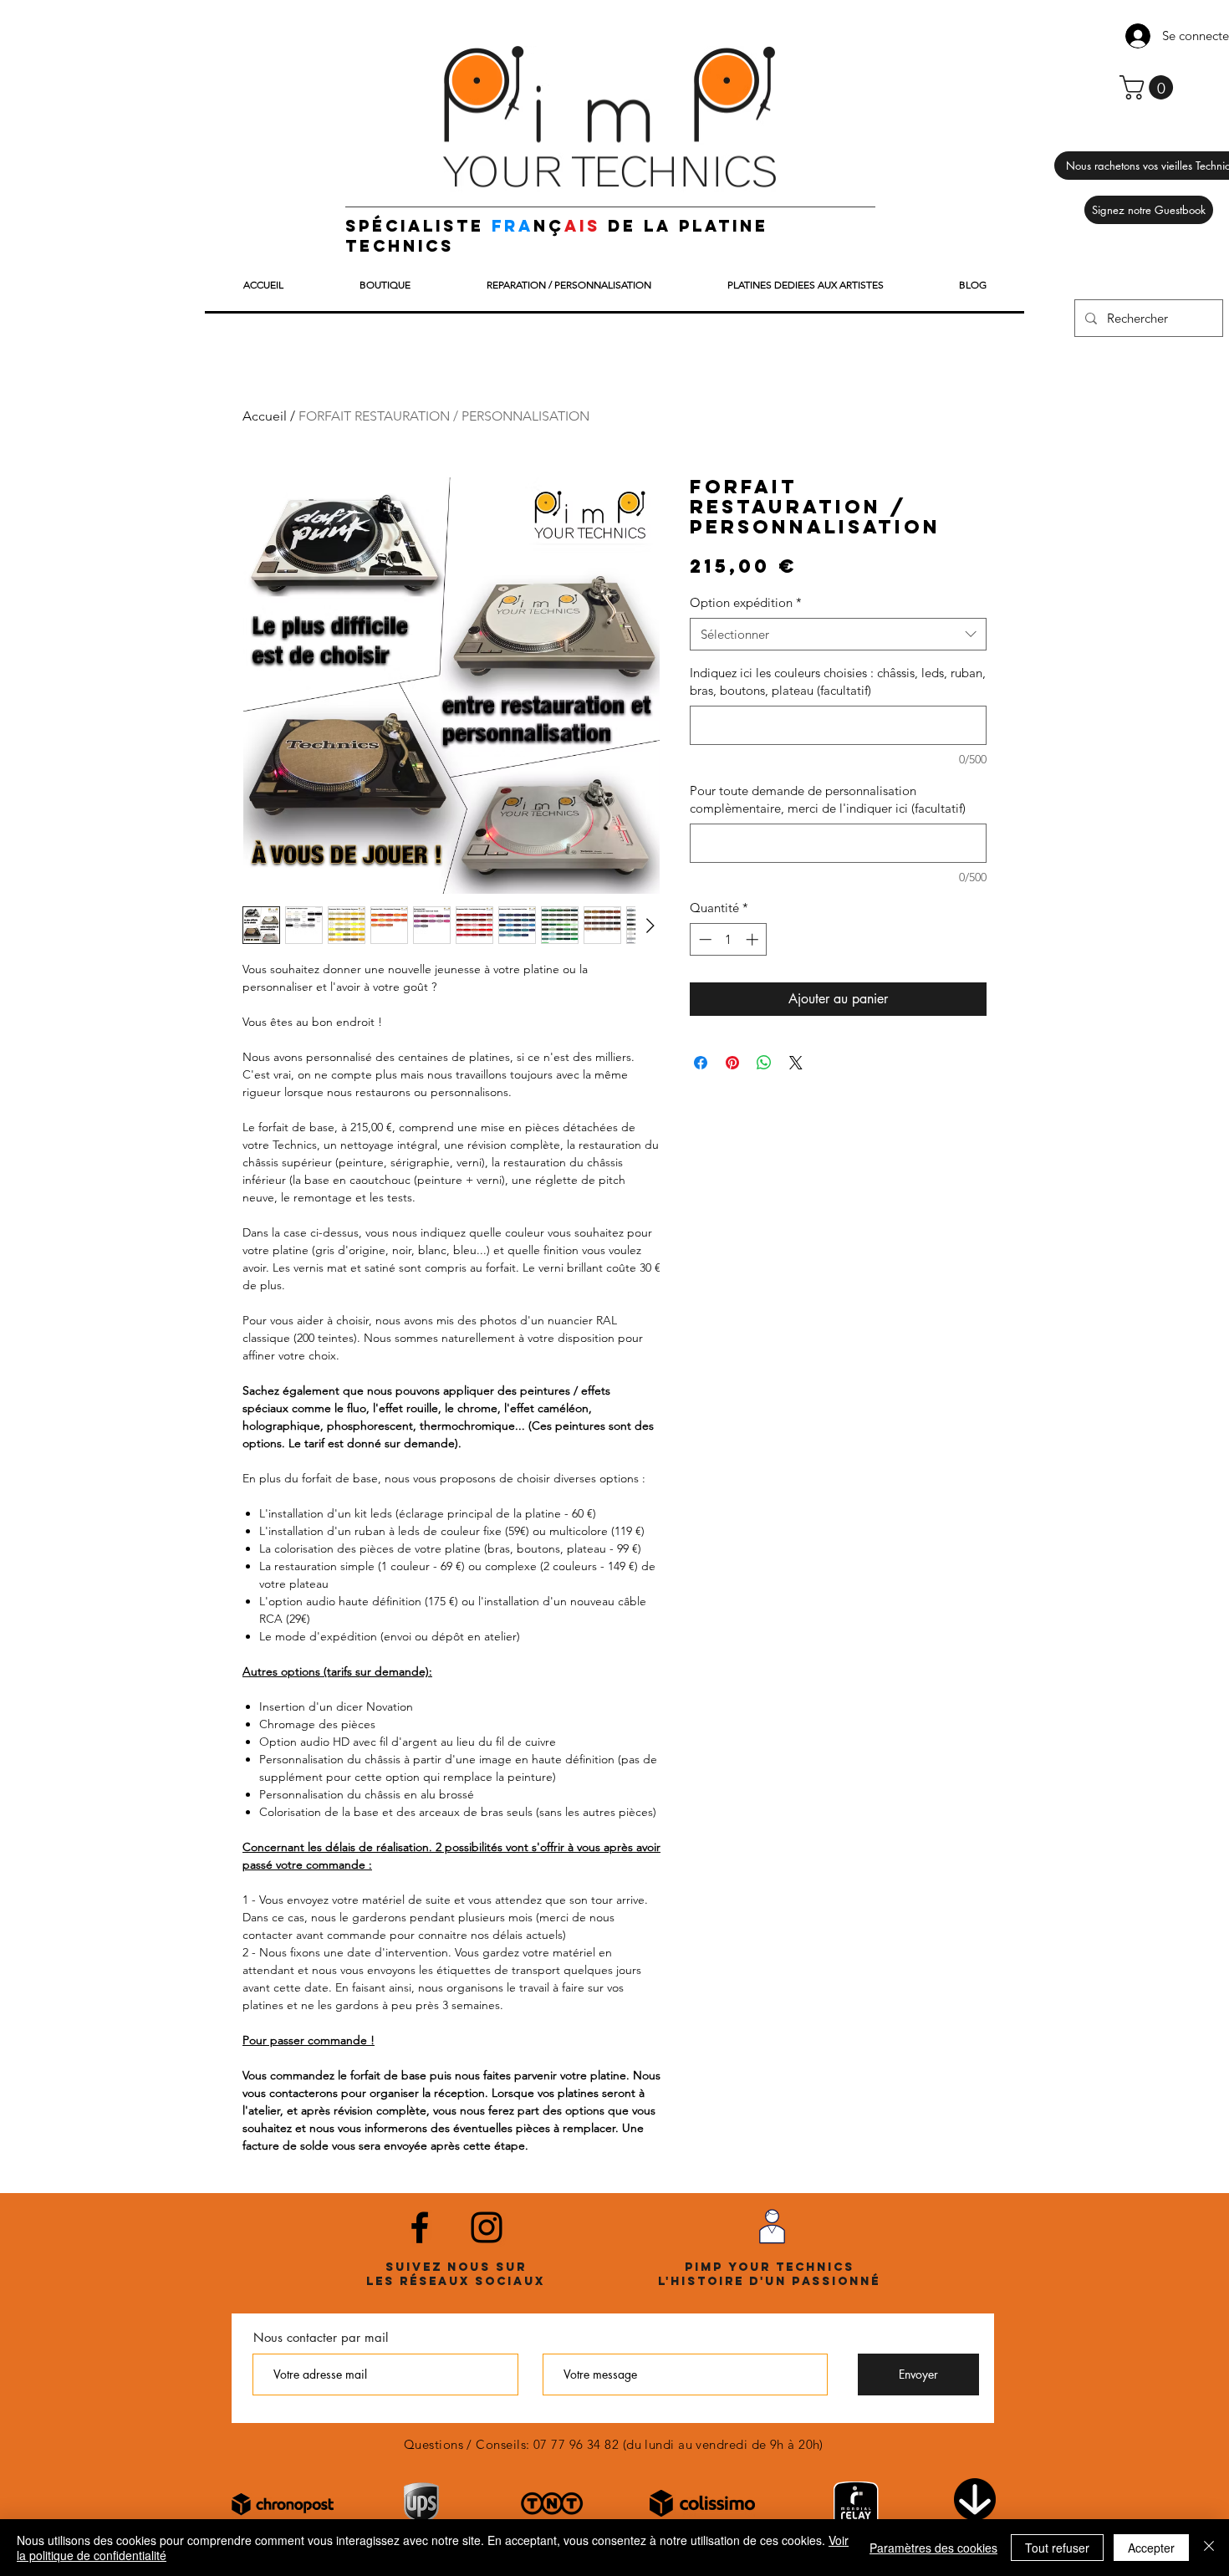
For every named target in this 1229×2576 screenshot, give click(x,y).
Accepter (1151, 2548)
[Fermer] (1209, 2548)
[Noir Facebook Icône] (420, 2227)
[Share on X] (796, 1063)
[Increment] (754, 939)
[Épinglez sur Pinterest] (732, 1063)
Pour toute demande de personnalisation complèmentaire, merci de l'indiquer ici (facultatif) (828, 799)
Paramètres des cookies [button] (933, 2548)
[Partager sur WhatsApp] (764, 1063)
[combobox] (838, 634)
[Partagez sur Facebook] (701, 1063)
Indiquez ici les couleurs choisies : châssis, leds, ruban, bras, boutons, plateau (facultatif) (838, 681)
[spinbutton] (729, 939)
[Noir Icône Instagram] (487, 2227)
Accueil (265, 416)
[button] (1149, 87)
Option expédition (746, 602)
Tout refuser (1057, 2548)
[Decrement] (704, 939)
